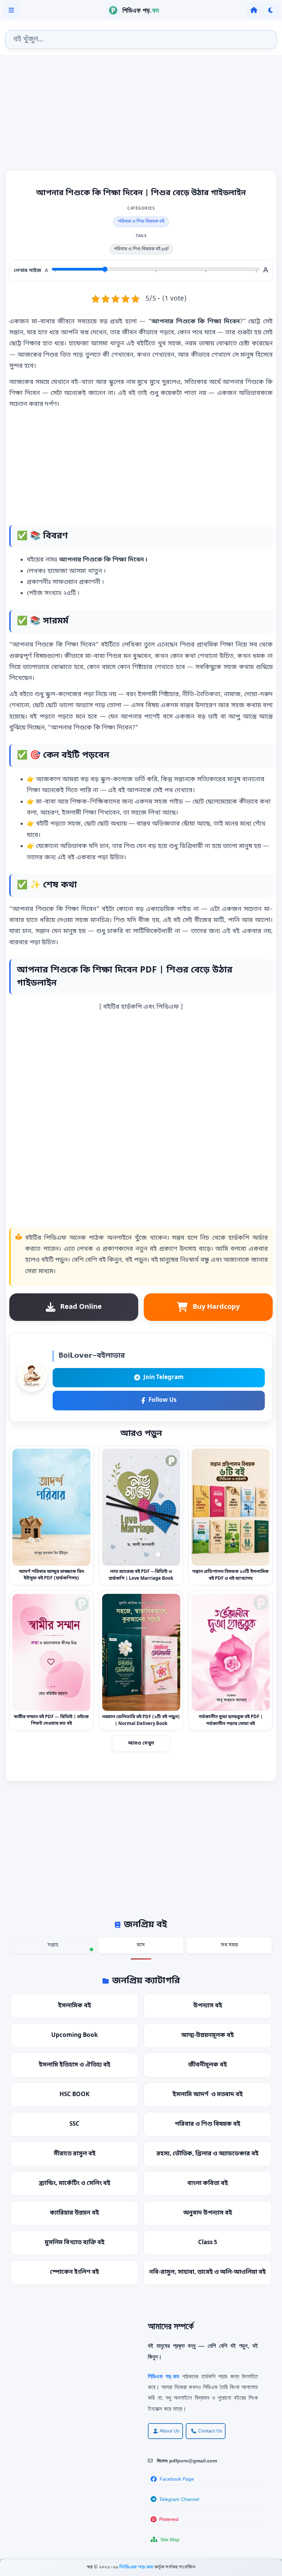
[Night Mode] (271, 10)
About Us (170, 2431)
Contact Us (210, 2431)
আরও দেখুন (141, 1743)
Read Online (81, 1307)
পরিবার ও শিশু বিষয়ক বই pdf (141, 249)
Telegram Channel (179, 2499)
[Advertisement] (141, 115)
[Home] (254, 10)
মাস (141, 1945)
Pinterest (169, 2519)
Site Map (170, 2540)
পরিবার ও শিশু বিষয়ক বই (141, 222)
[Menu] (11, 10)
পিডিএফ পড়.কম (137, 2567)
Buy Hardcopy (216, 1307)
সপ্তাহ (53, 1945)
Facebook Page (177, 2479)
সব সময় (229, 1945)
